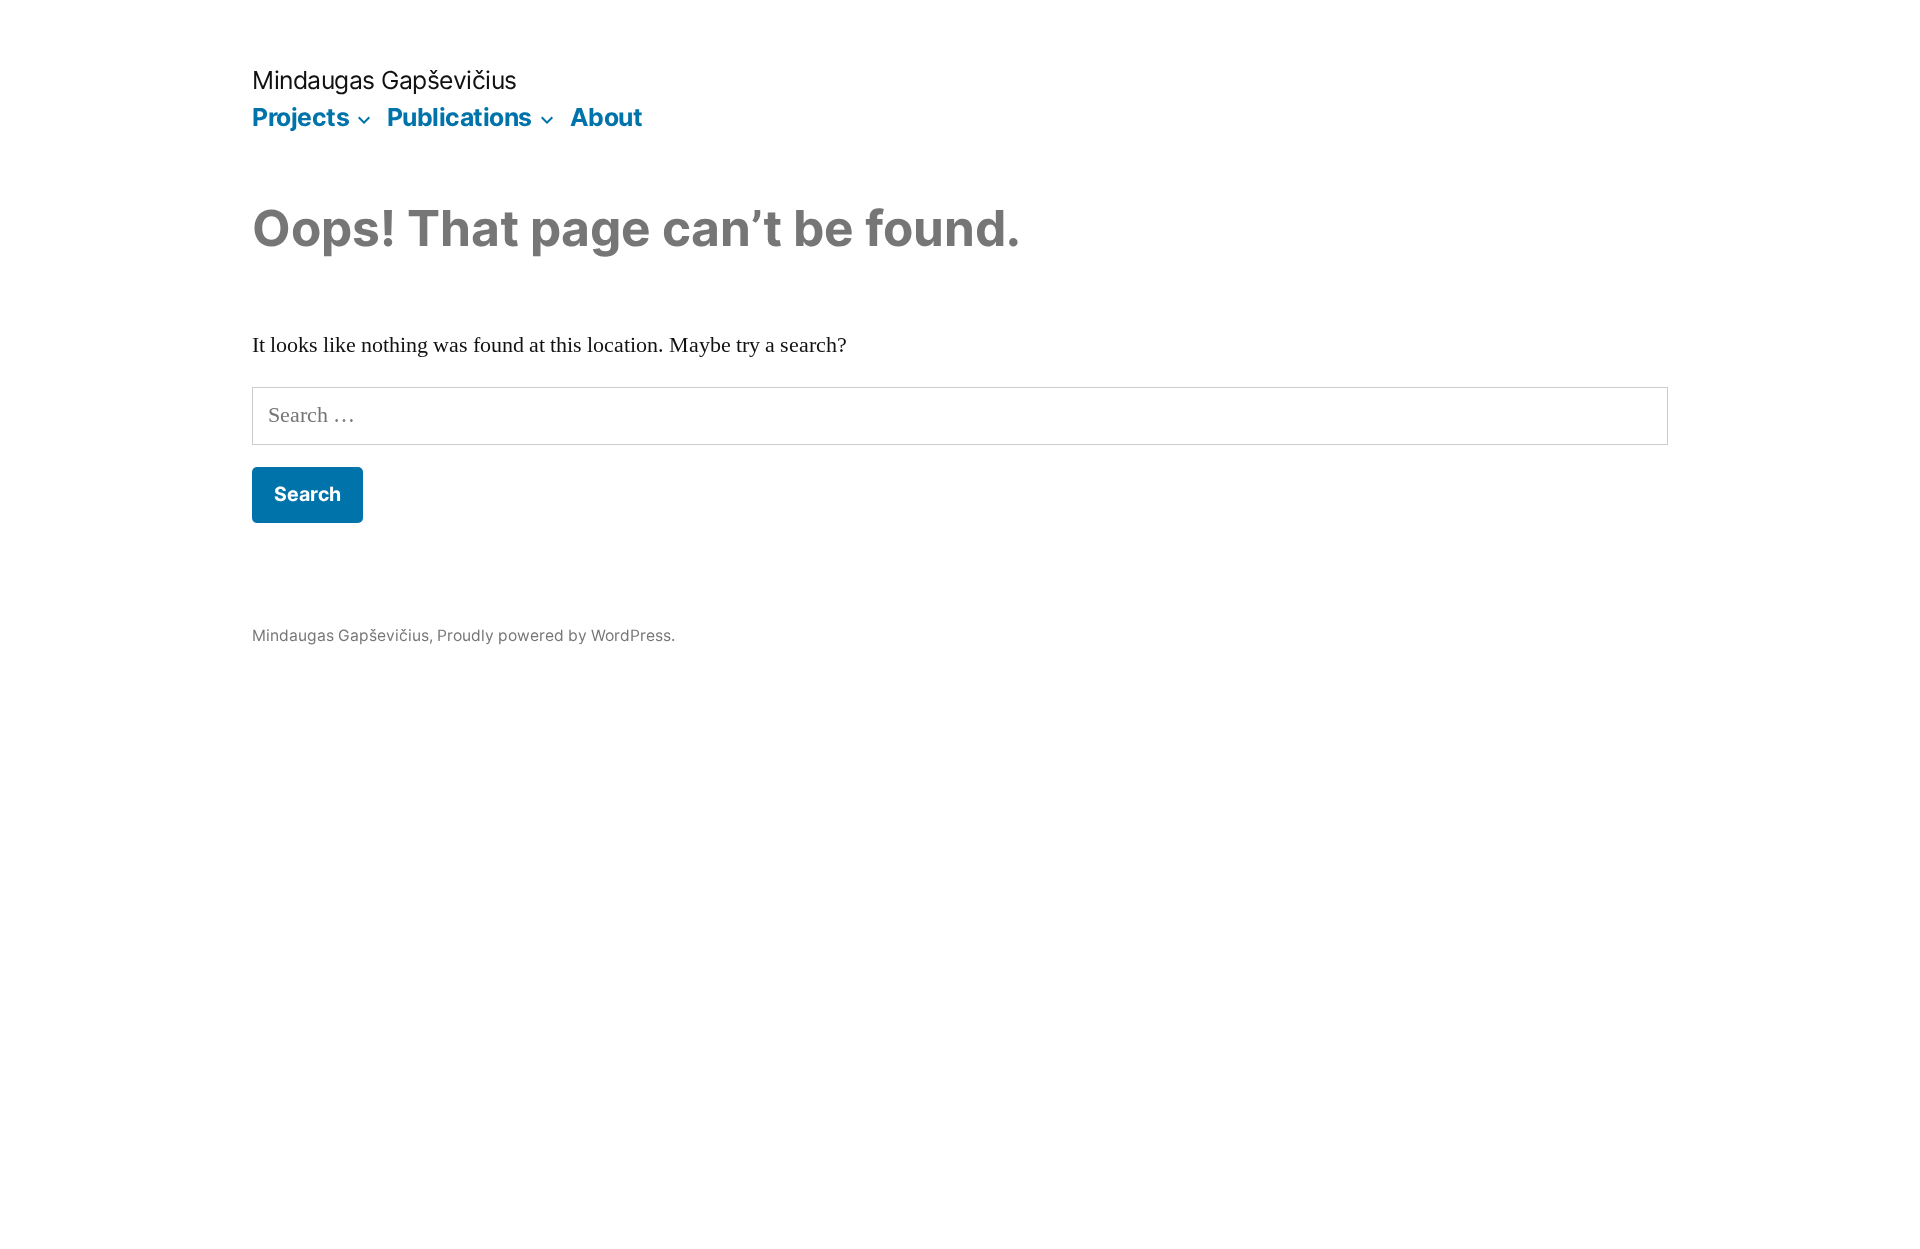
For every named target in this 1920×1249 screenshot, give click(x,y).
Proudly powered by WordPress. (556, 635)
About (606, 117)
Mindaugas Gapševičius (384, 80)
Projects (300, 117)
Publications (459, 117)
